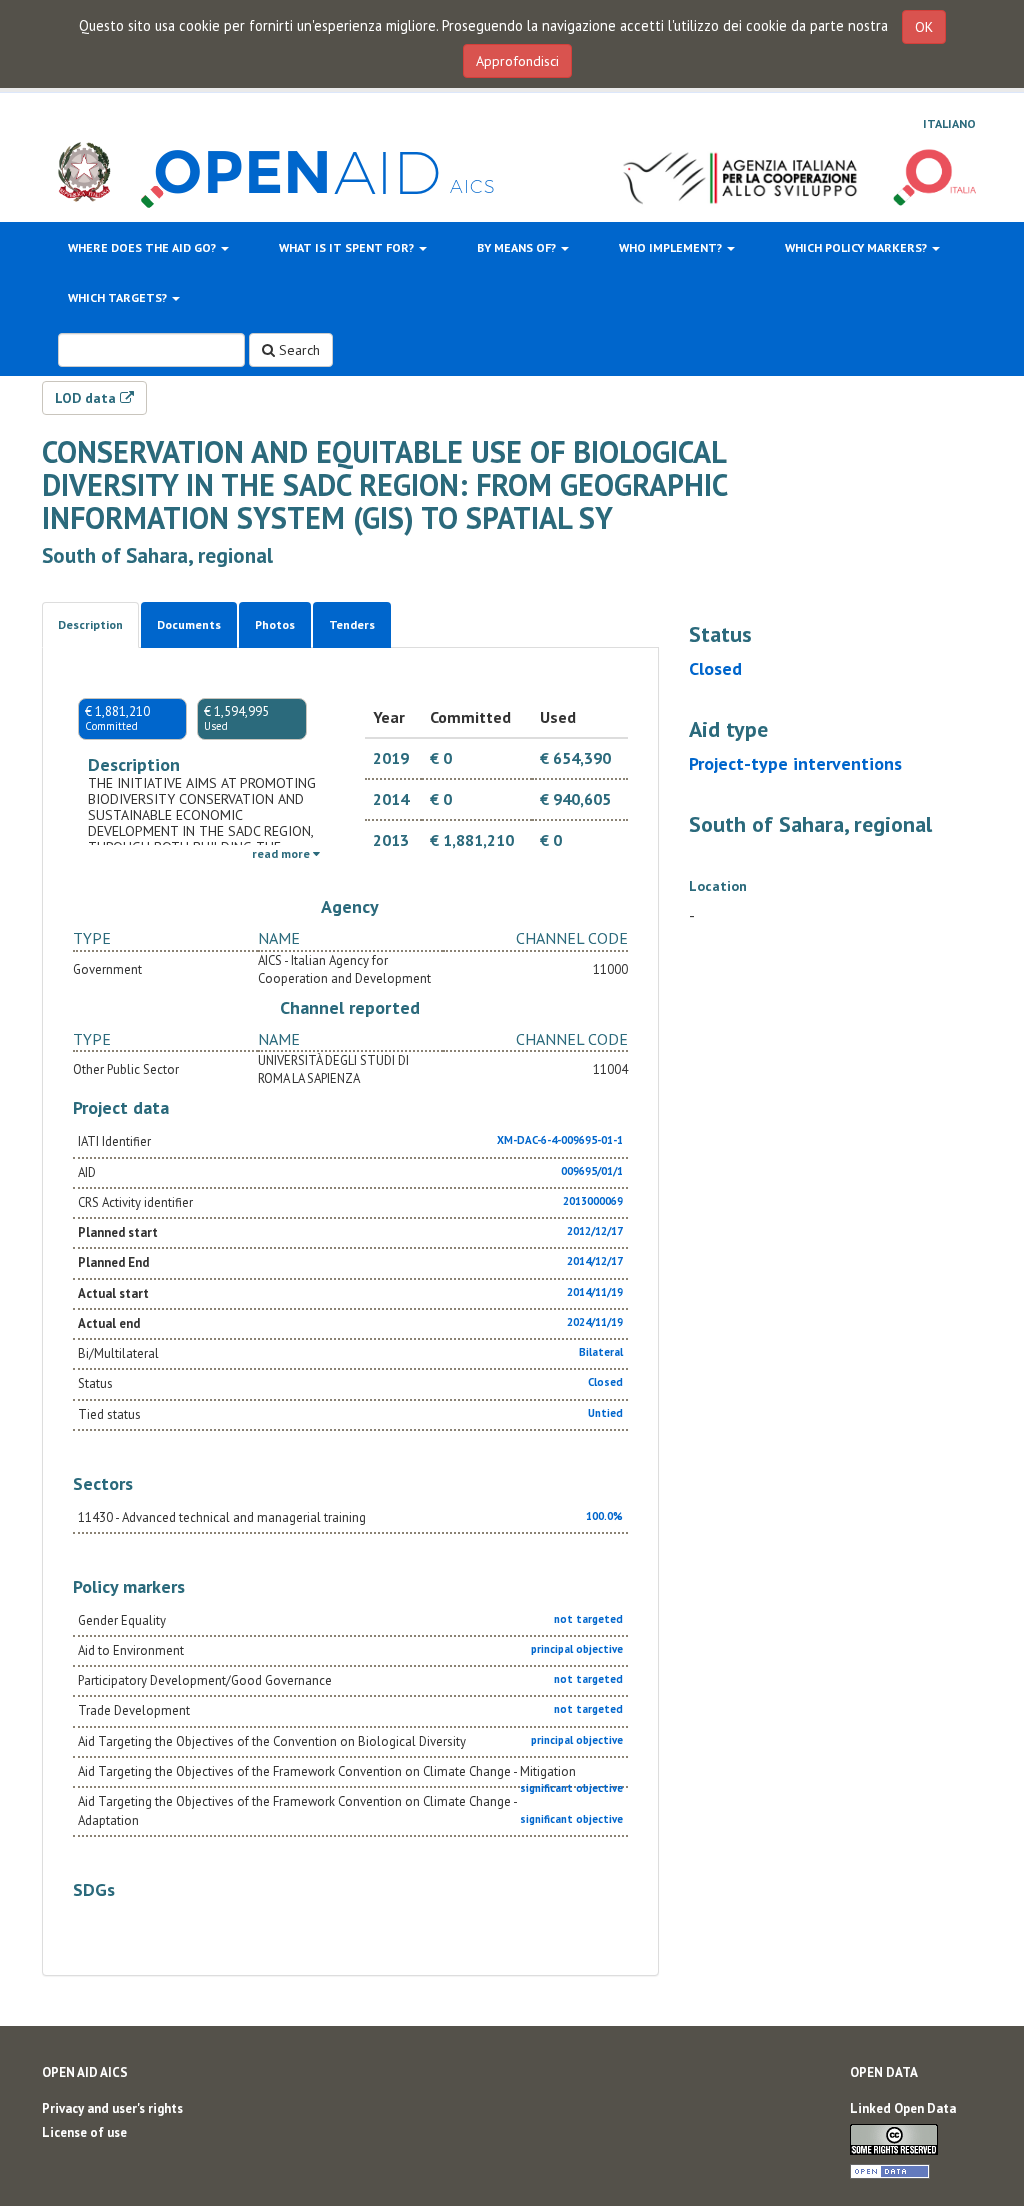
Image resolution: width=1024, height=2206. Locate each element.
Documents (189, 624)
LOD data (87, 398)
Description (90, 624)
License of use (84, 2132)
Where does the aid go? (143, 247)
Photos (275, 624)
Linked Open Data (903, 2108)
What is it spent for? (348, 247)
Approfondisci (517, 61)
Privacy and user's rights (112, 2108)
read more (282, 853)
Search (297, 350)
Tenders (352, 624)
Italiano (949, 123)
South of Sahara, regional (157, 555)
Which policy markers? (857, 247)
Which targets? (119, 297)
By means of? (518, 247)
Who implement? (672, 247)
